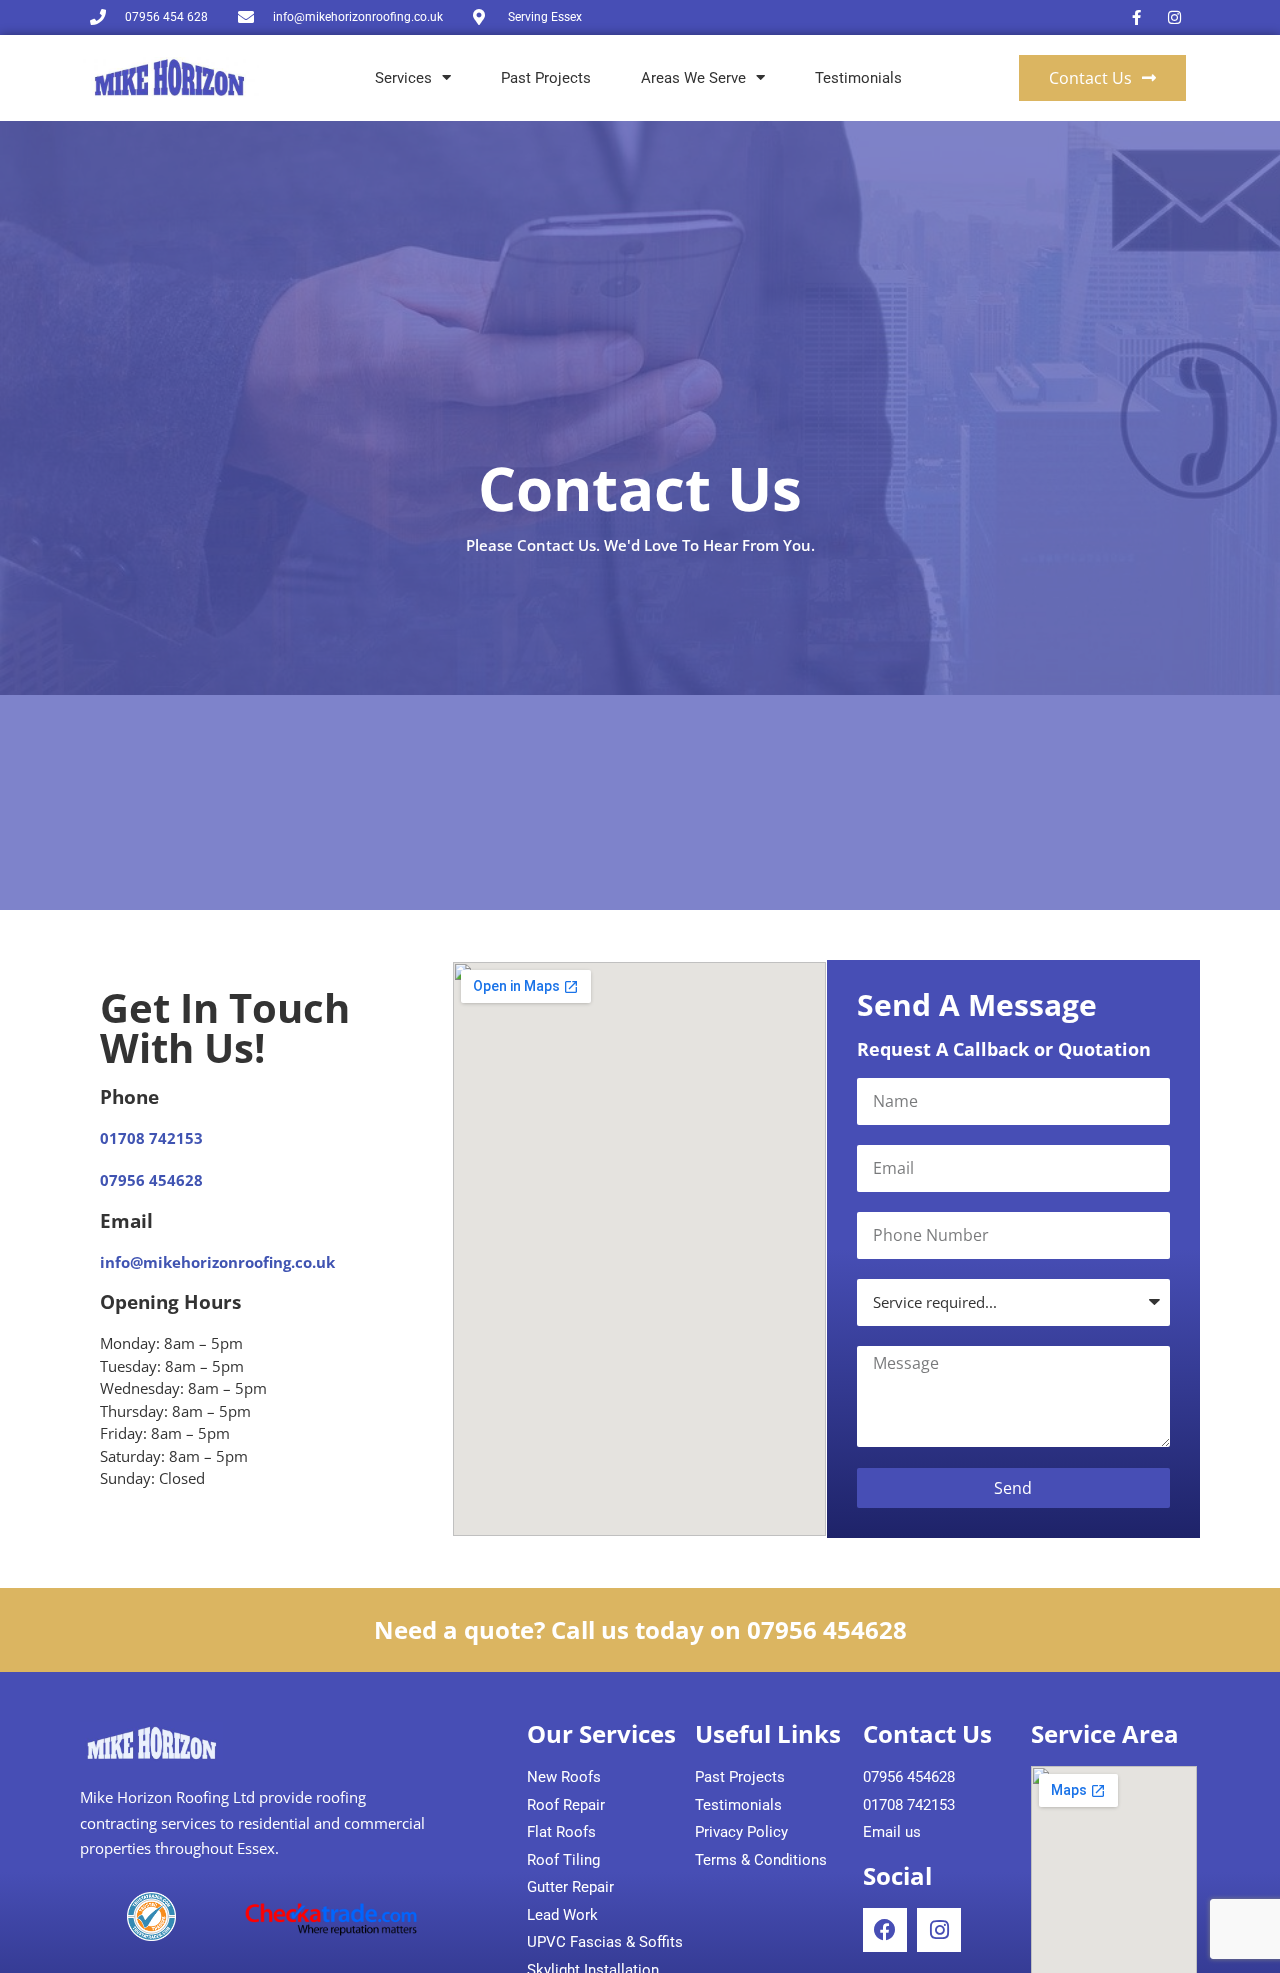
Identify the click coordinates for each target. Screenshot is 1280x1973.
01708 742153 (151, 1138)
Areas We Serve (693, 78)
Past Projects (546, 78)
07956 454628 (151, 1180)
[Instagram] (939, 1930)
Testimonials (858, 78)
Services (403, 78)
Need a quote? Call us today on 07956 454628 (640, 1629)
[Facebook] (885, 1930)
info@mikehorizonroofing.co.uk (217, 1262)
